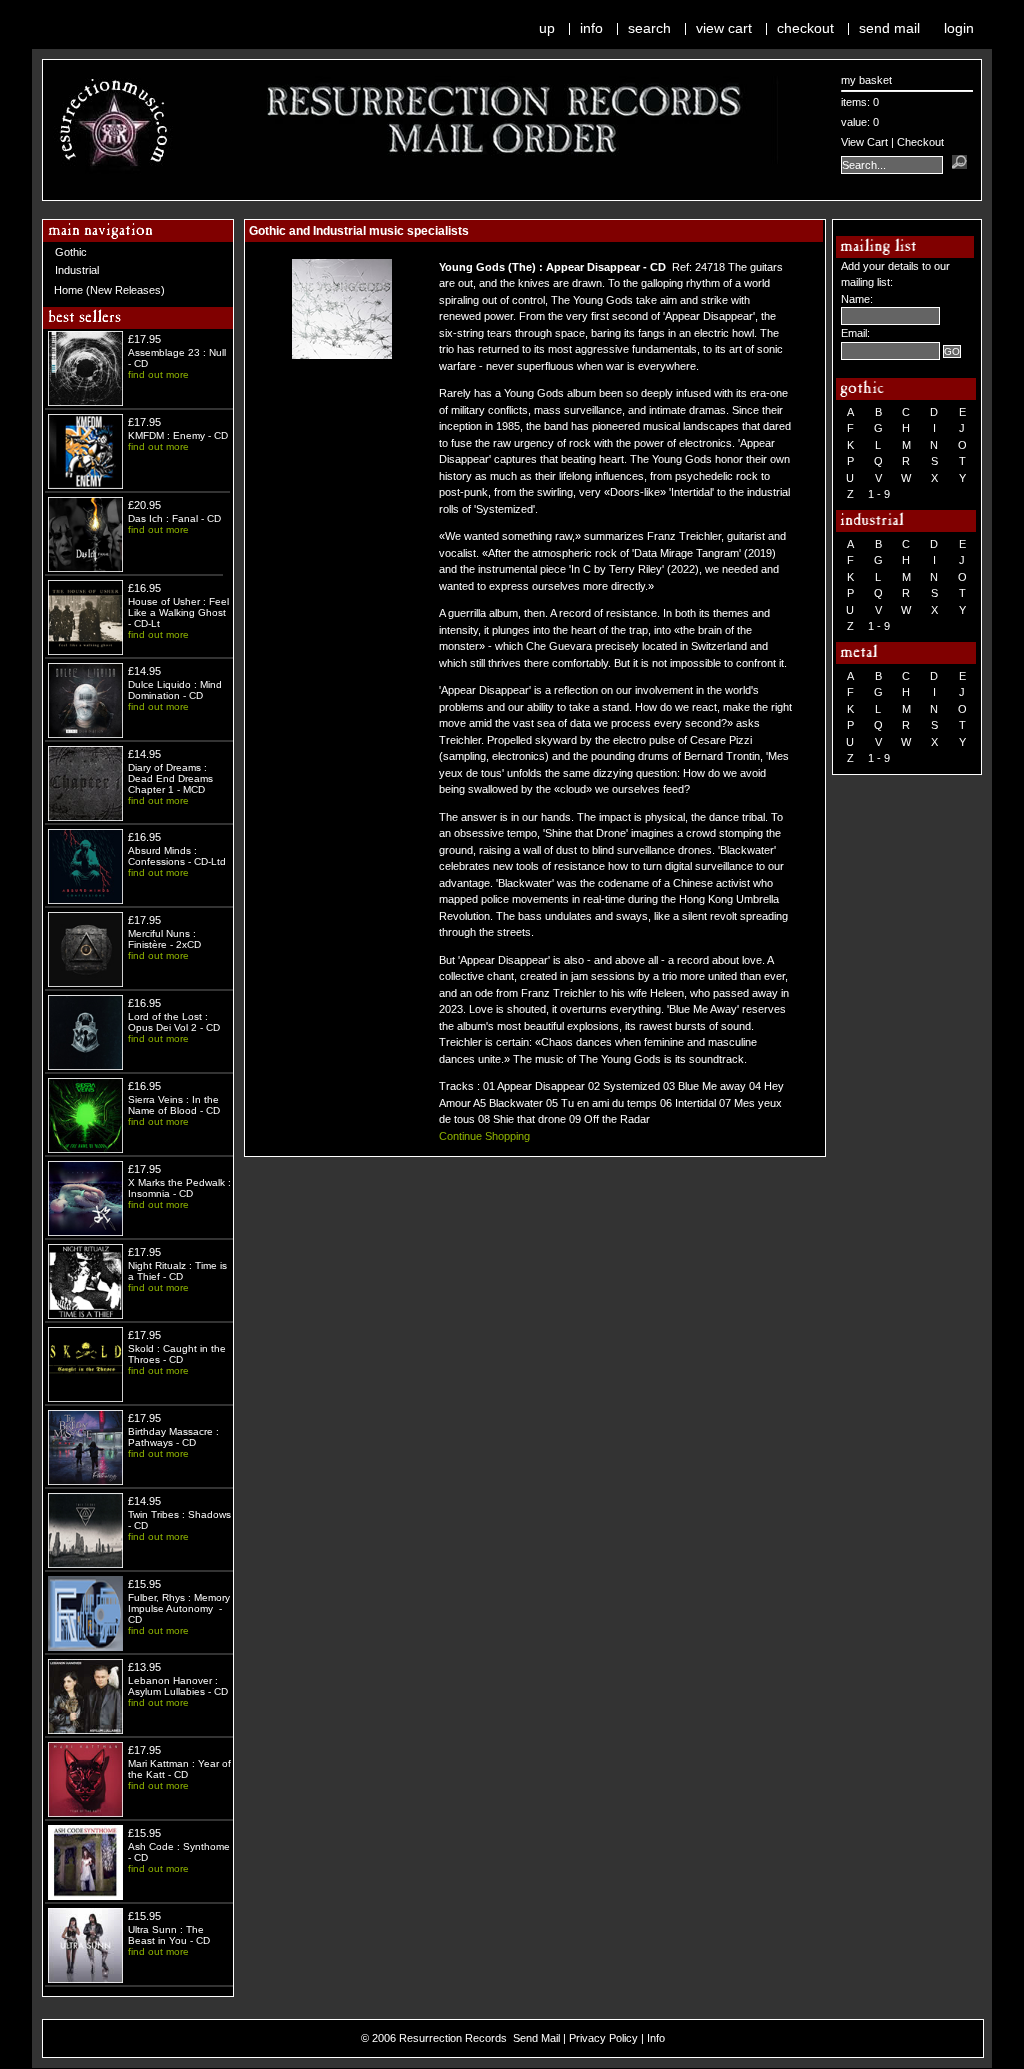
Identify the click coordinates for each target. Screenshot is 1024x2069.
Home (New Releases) (109, 290)
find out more (158, 374)
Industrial (77, 270)
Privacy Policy (603, 2038)
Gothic (71, 252)
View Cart (724, 28)
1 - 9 (879, 494)
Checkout (805, 28)
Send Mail (889, 28)
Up (547, 28)
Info (591, 28)
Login (959, 28)
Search (649, 28)
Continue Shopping (484, 1136)
